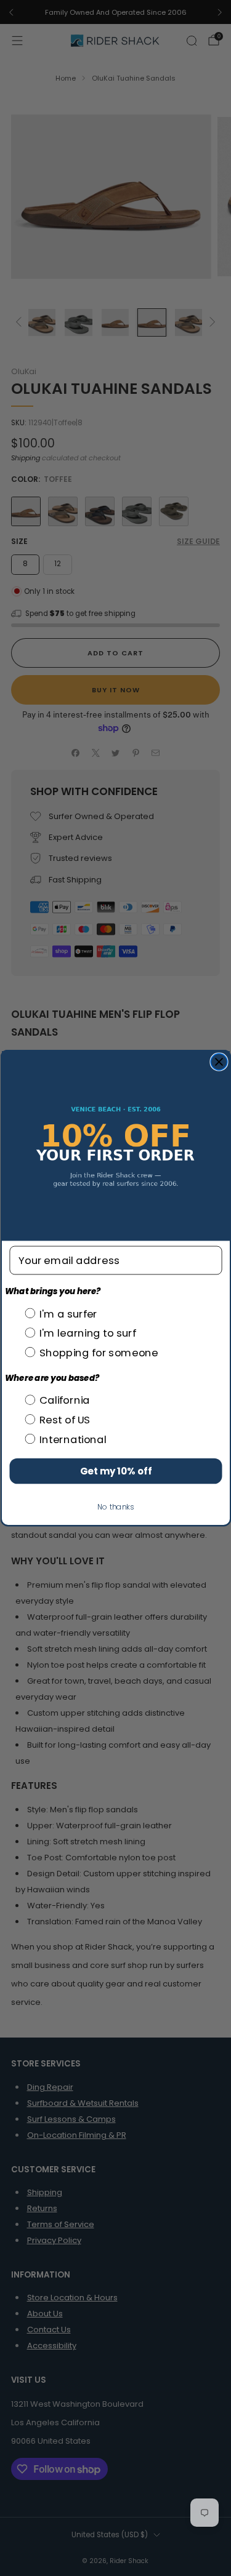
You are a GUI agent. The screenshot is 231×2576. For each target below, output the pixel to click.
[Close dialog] (219, 1062)
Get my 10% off (115, 1471)
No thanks (115, 1507)
